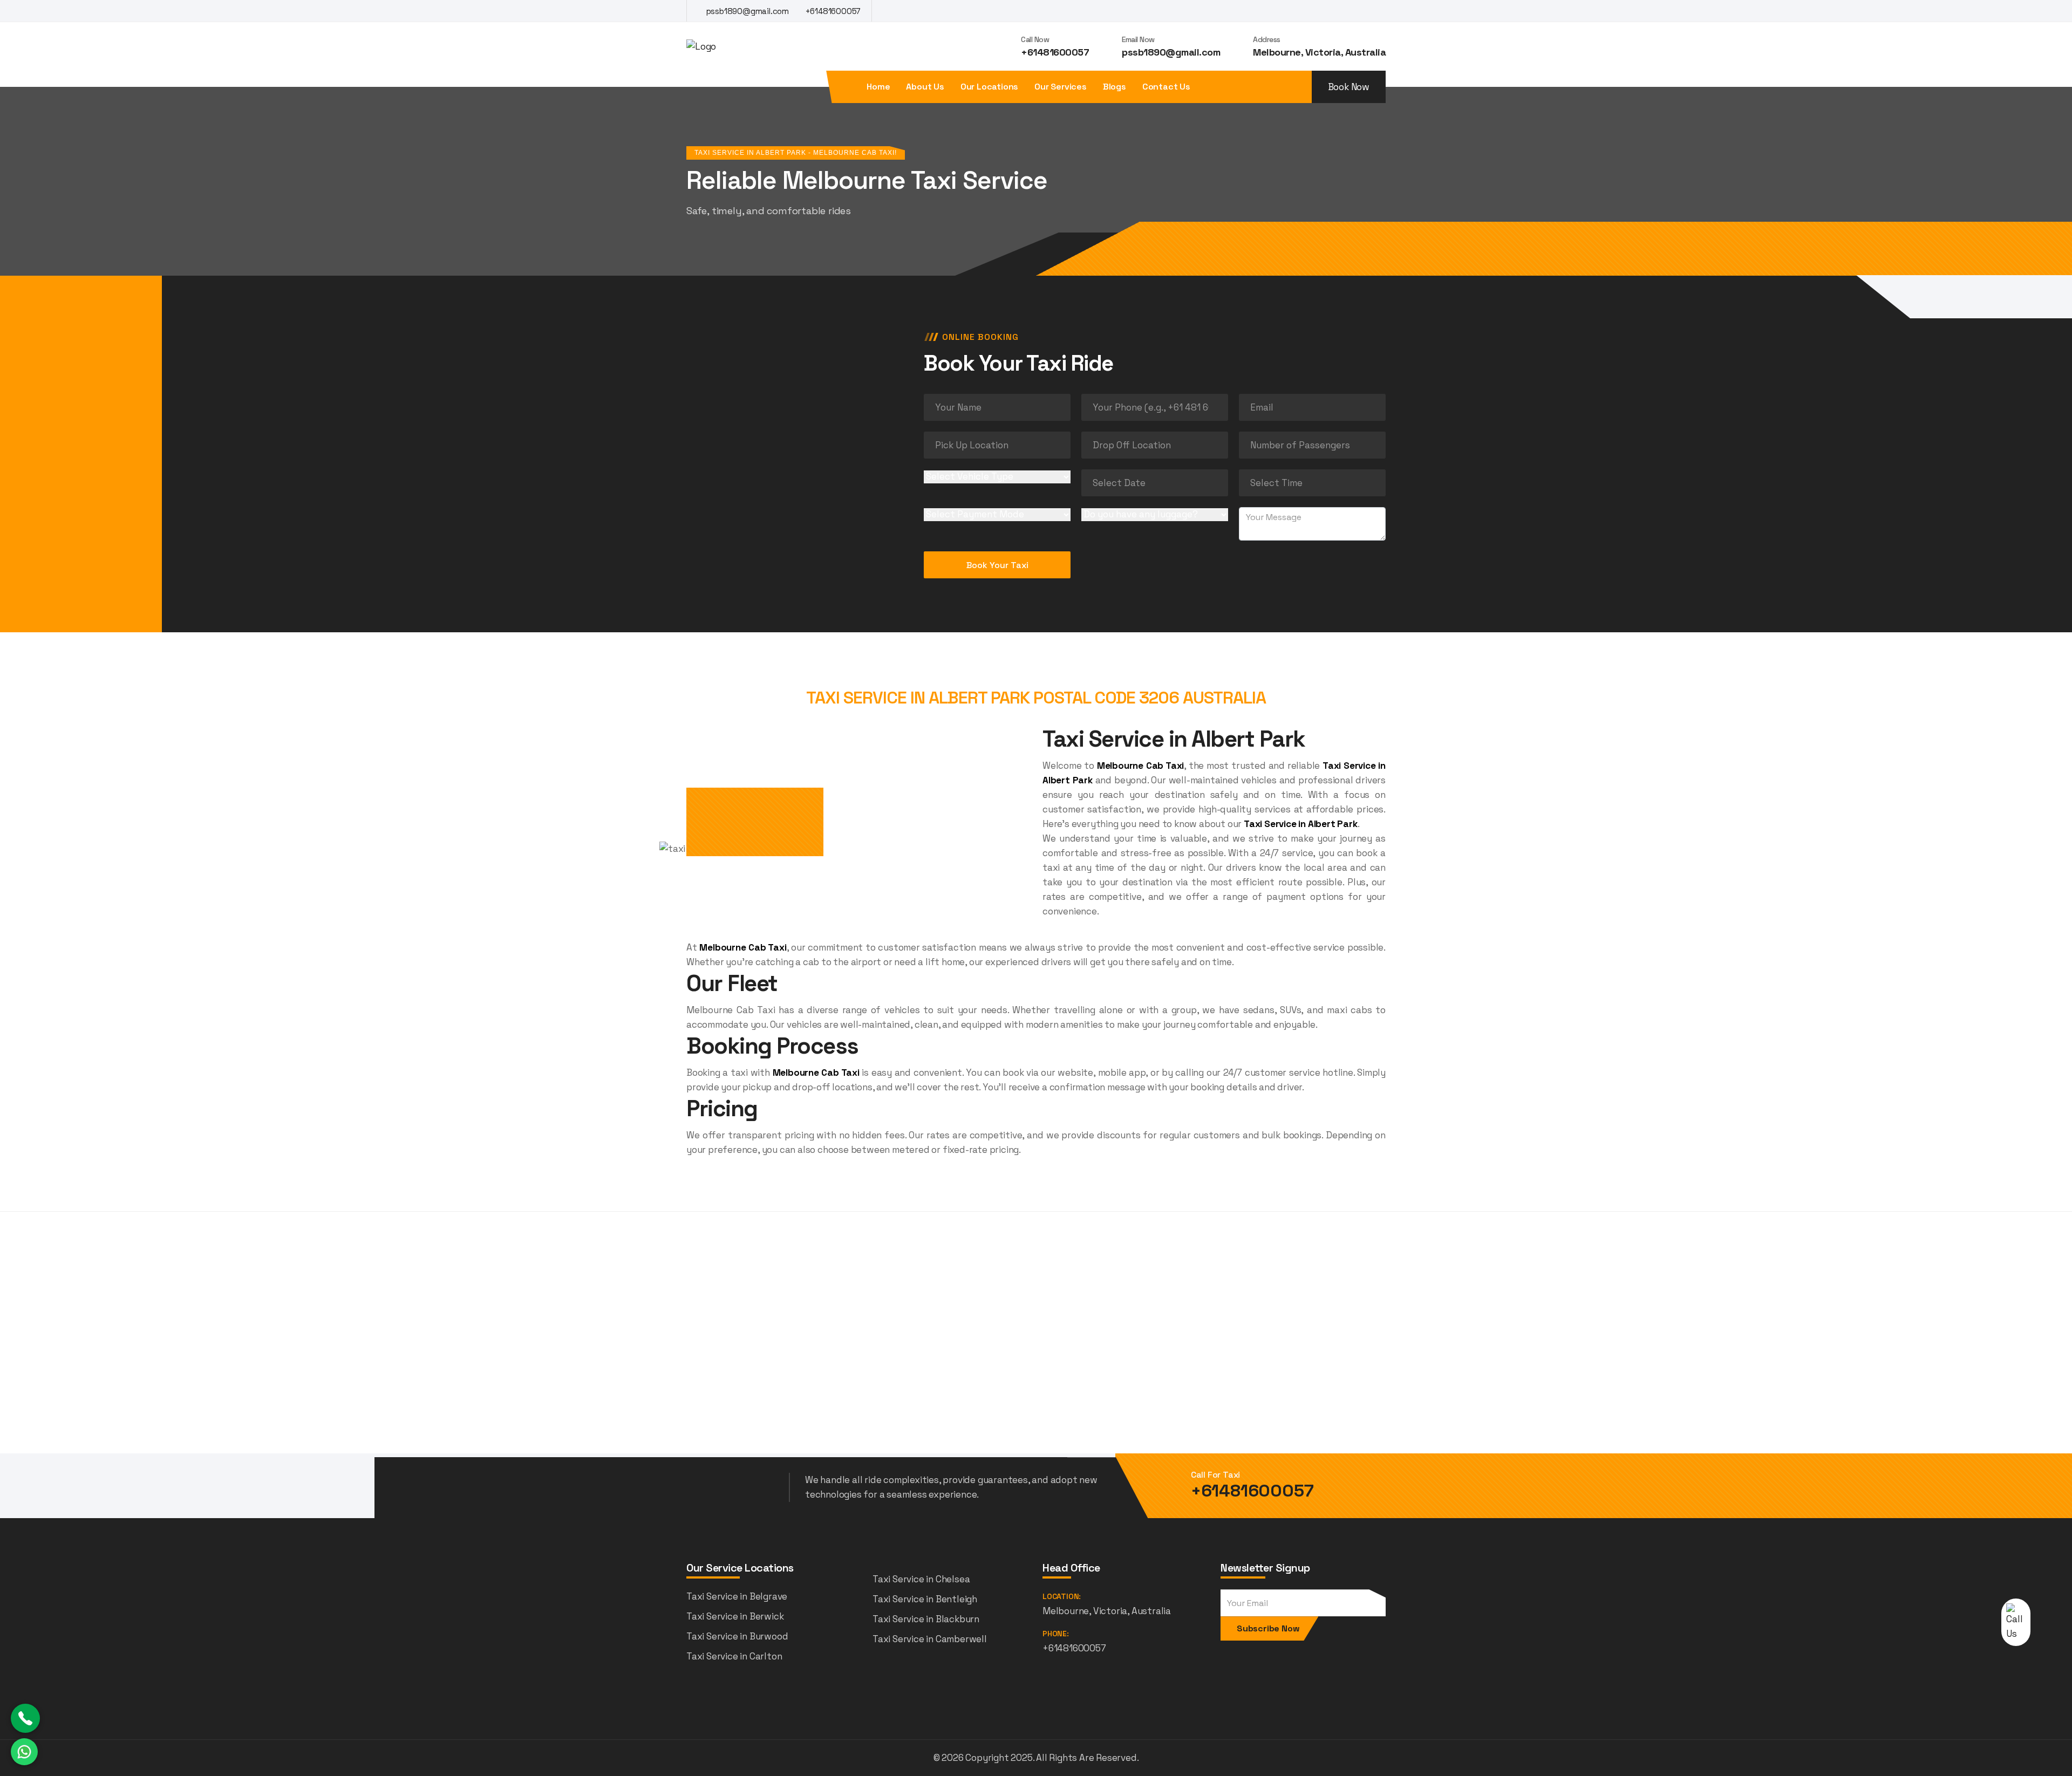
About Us (925, 87)
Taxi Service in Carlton (734, 1656)
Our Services (1061, 87)
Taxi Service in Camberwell (930, 1639)
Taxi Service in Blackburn (926, 1619)
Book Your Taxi (997, 565)
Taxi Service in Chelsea (921, 1579)
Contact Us (1166, 87)
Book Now (1349, 87)
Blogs (1115, 87)
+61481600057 (832, 11)
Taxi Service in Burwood (737, 1636)
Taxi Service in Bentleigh (925, 1599)
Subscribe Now (1268, 1628)
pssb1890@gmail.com (747, 11)
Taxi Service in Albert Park (1301, 824)
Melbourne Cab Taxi (1140, 766)
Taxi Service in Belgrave (737, 1596)
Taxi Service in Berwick (735, 1616)
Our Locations (989, 87)
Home (878, 87)
